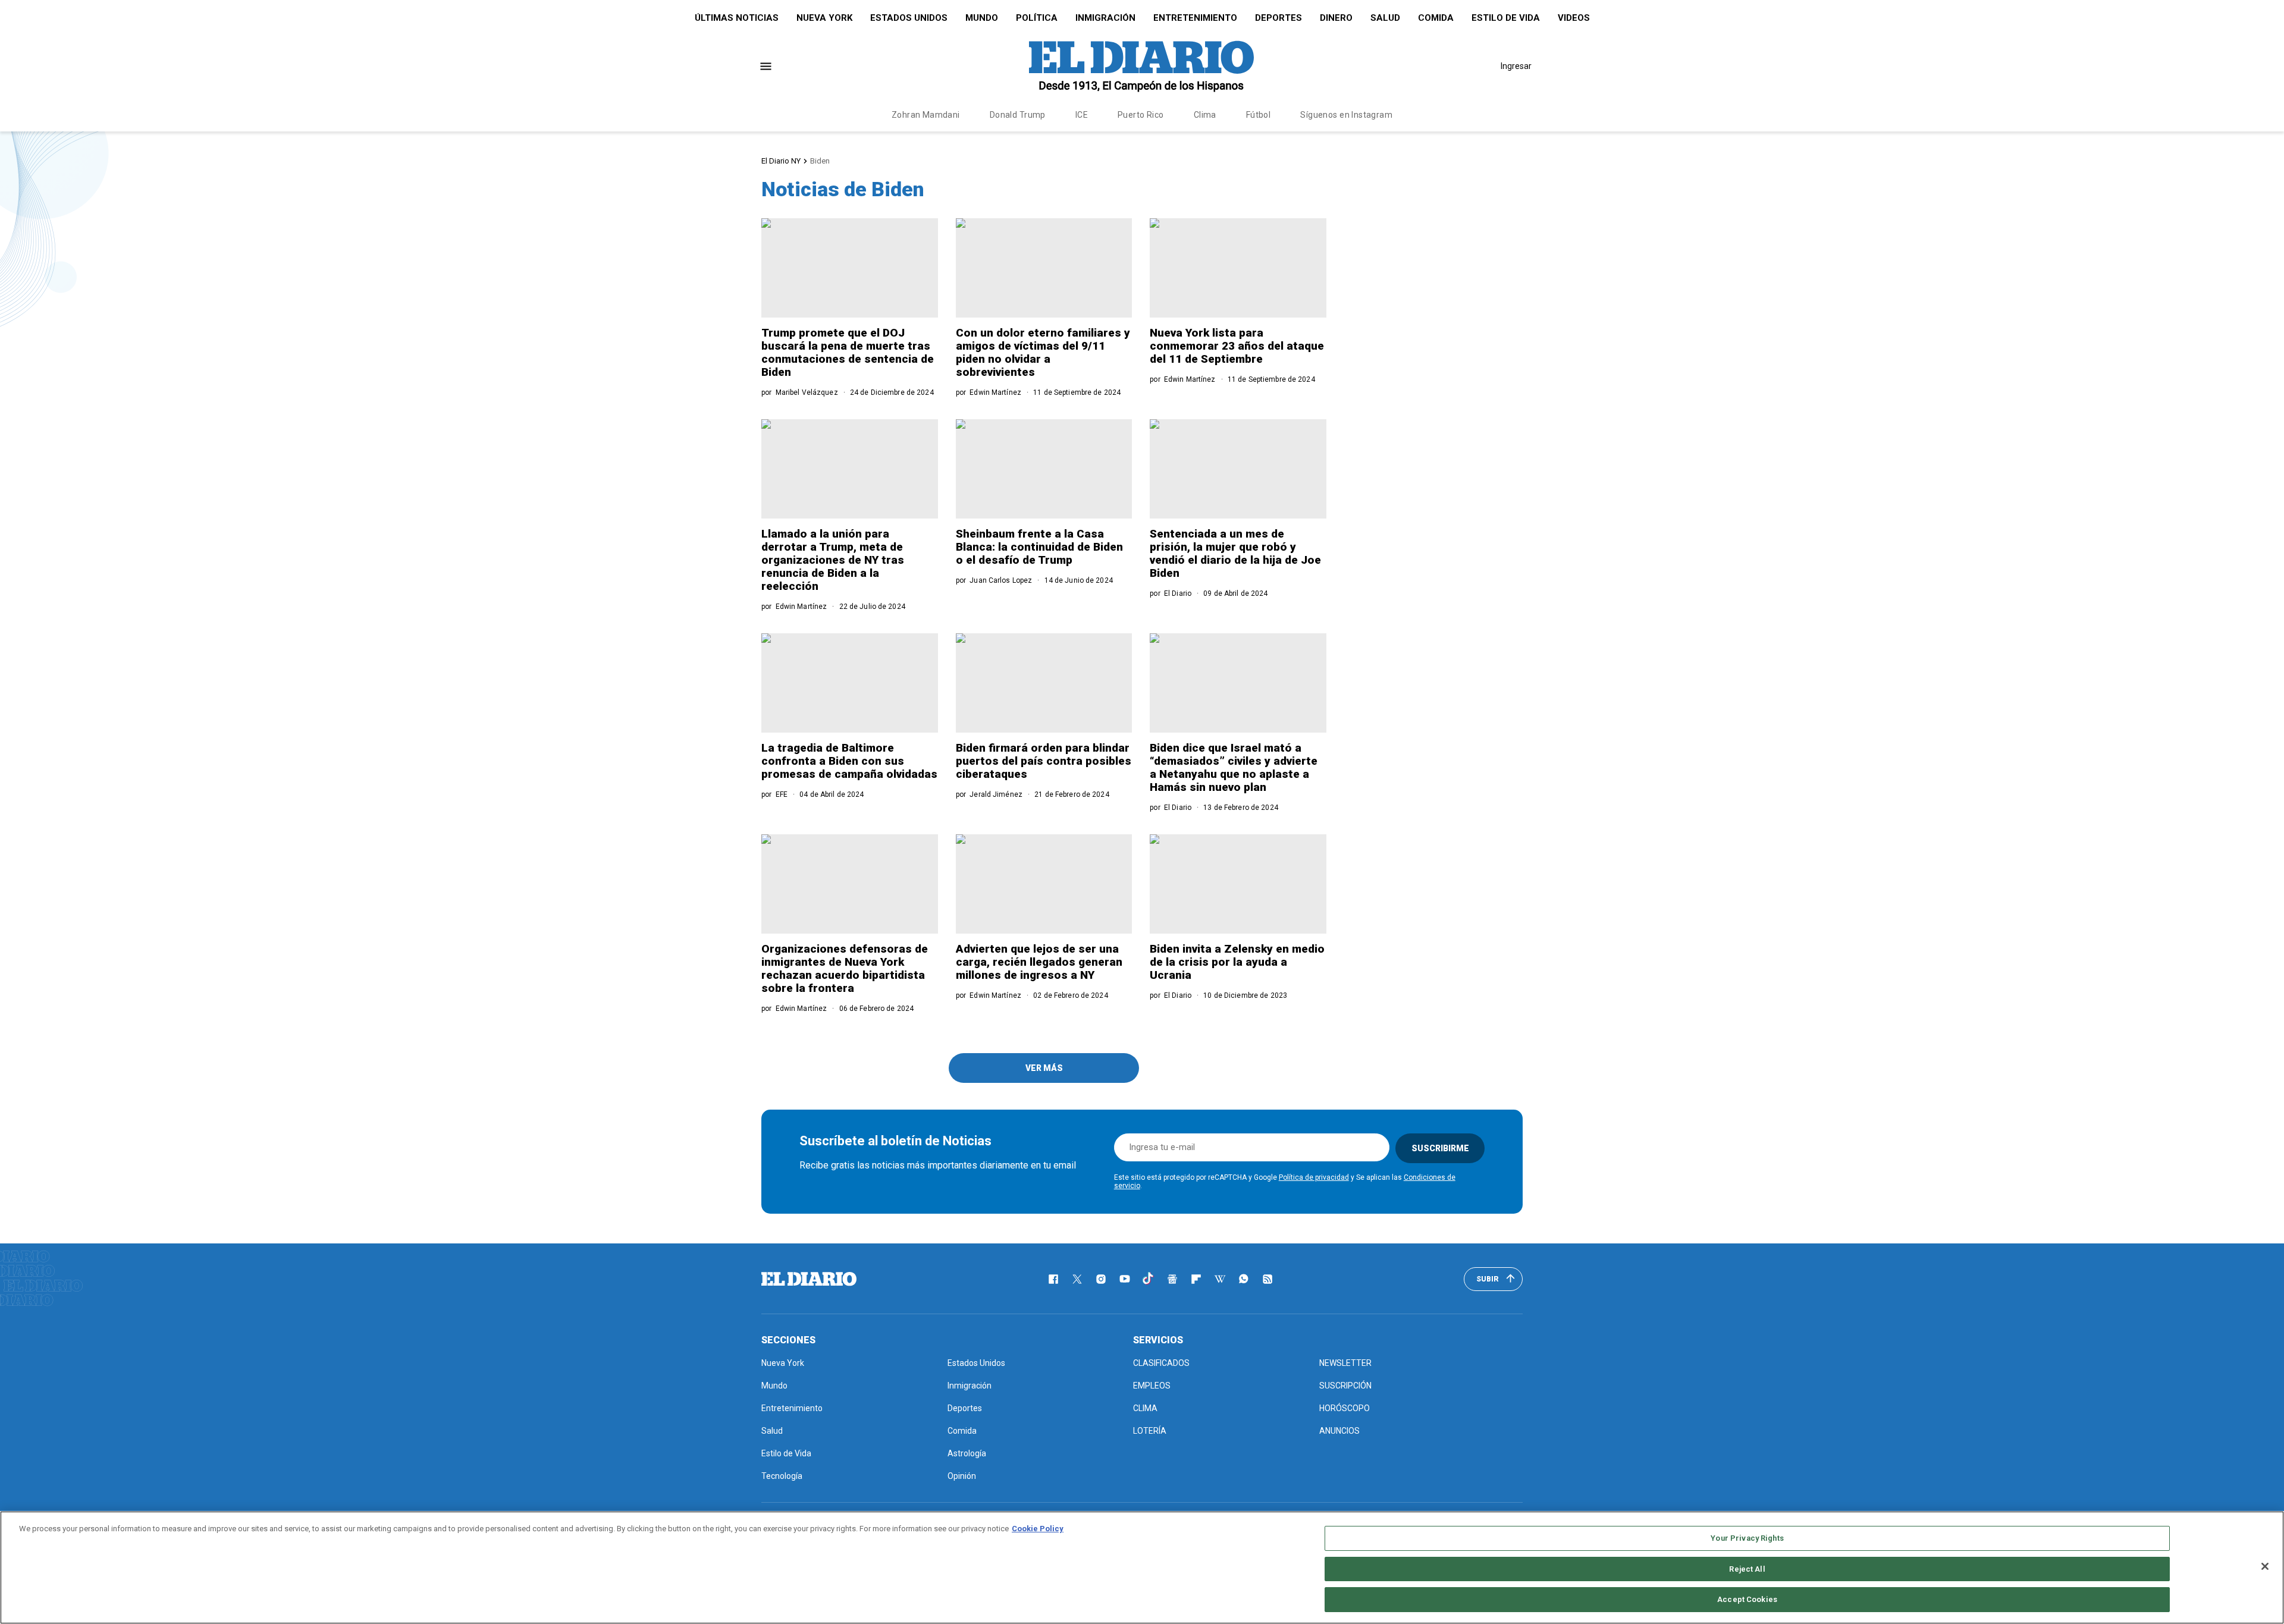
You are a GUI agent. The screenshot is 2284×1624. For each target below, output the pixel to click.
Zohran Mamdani (926, 115)
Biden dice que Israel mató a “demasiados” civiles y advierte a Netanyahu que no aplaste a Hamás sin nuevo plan (1234, 767)
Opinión (962, 1476)
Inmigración (1105, 18)
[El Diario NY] (1141, 66)
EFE (782, 794)
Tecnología (782, 1476)
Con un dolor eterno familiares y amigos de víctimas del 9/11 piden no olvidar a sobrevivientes (1043, 352)
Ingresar (1516, 66)
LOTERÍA (1150, 1431)
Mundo (982, 18)
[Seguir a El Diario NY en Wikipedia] (1220, 1279)
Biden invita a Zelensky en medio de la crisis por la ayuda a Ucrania (1237, 962)
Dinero (1336, 18)
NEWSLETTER (1345, 1363)
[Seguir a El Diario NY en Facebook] (1053, 1279)
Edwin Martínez (995, 392)
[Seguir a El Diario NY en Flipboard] (1196, 1279)
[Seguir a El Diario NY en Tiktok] (1149, 1279)
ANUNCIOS (1339, 1431)
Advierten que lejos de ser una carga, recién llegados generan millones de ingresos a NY (1039, 962)
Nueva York (824, 18)
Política (1037, 18)
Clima (1205, 115)
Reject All (1747, 1569)
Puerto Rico (1141, 115)
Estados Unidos (909, 18)
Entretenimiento (1195, 18)
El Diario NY (781, 161)
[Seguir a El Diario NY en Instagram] (1101, 1279)
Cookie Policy (1038, 1529)
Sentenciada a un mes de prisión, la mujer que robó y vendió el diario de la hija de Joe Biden (1235, 553)
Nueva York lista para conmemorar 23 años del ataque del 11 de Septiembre (1237, 346)
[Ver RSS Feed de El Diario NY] (1268, 1279)
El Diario (1178, 593)
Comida (1436, 18)
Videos (1574, 18)
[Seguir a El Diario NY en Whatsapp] (1244, 1279)
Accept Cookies (1747, 1599)
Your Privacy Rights (1747, 1538)
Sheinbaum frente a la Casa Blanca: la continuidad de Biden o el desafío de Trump (1039, 547)
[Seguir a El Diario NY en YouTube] (1125, 1279)
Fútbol (1259, 115)
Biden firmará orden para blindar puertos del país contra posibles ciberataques (1044, 761)
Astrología (967, 1453)
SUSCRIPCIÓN (1345, 1386)
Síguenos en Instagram (1346, 115)
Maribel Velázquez (807, 392)
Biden (820, 161)
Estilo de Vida (1506, 18)
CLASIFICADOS (1161, 1363)
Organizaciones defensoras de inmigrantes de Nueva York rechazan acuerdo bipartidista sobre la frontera (845, 968)
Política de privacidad (1314, 1177)
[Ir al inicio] (809, 1279)
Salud (1385, 18)
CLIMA (1145, 1408)
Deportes (1279, 18)
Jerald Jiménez (996, 794)
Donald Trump (1018, 115)
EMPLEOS (1152, 1386)
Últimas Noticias (737, 18)
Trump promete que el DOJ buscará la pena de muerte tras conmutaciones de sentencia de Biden (848, 352)
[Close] (2265, 1566)
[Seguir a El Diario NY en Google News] (1172, 1279)
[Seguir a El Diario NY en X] (1077, 1279)
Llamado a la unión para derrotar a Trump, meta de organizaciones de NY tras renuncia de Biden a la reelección (833, 560)
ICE (1082, 115)
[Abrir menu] (766, 66)
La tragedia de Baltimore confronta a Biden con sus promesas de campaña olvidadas (849, 761)
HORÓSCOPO (1345, 1408)
